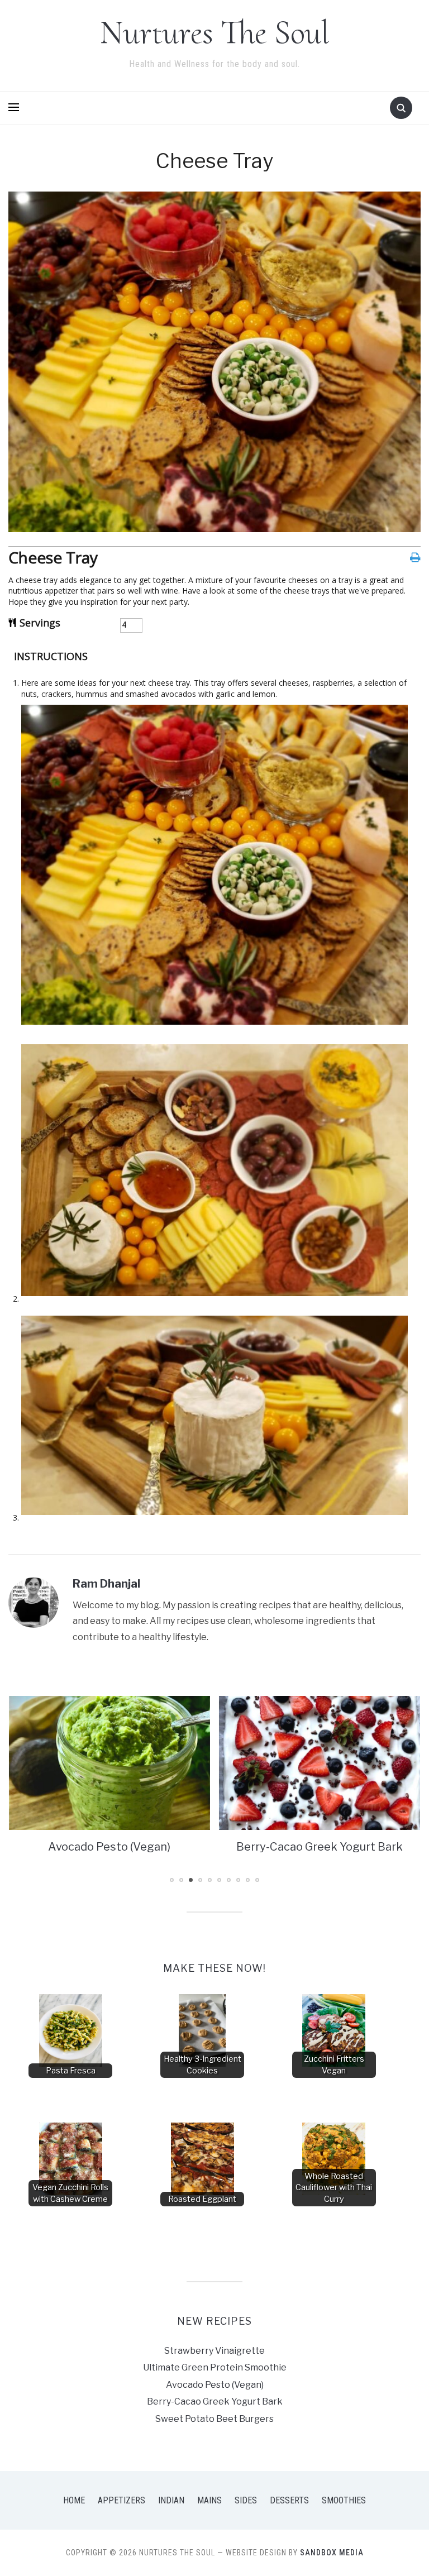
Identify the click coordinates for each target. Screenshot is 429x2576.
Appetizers (121, 2500)
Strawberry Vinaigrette (214, 2351)
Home (74, 2500)
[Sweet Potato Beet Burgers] (320, 1762)
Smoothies (344, 2500)
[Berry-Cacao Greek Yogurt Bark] (109, 1762)
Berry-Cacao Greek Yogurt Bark (109, 1847)
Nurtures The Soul (215, 32)
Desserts (289, 2500)
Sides (246, 2500)
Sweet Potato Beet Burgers (319, 1847)
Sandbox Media (332, 2553)
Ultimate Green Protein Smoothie (215, 2367)
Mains (209, 2500)
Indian (171, 2500)
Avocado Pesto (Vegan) (215, 2385)
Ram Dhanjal (106, 1584)
